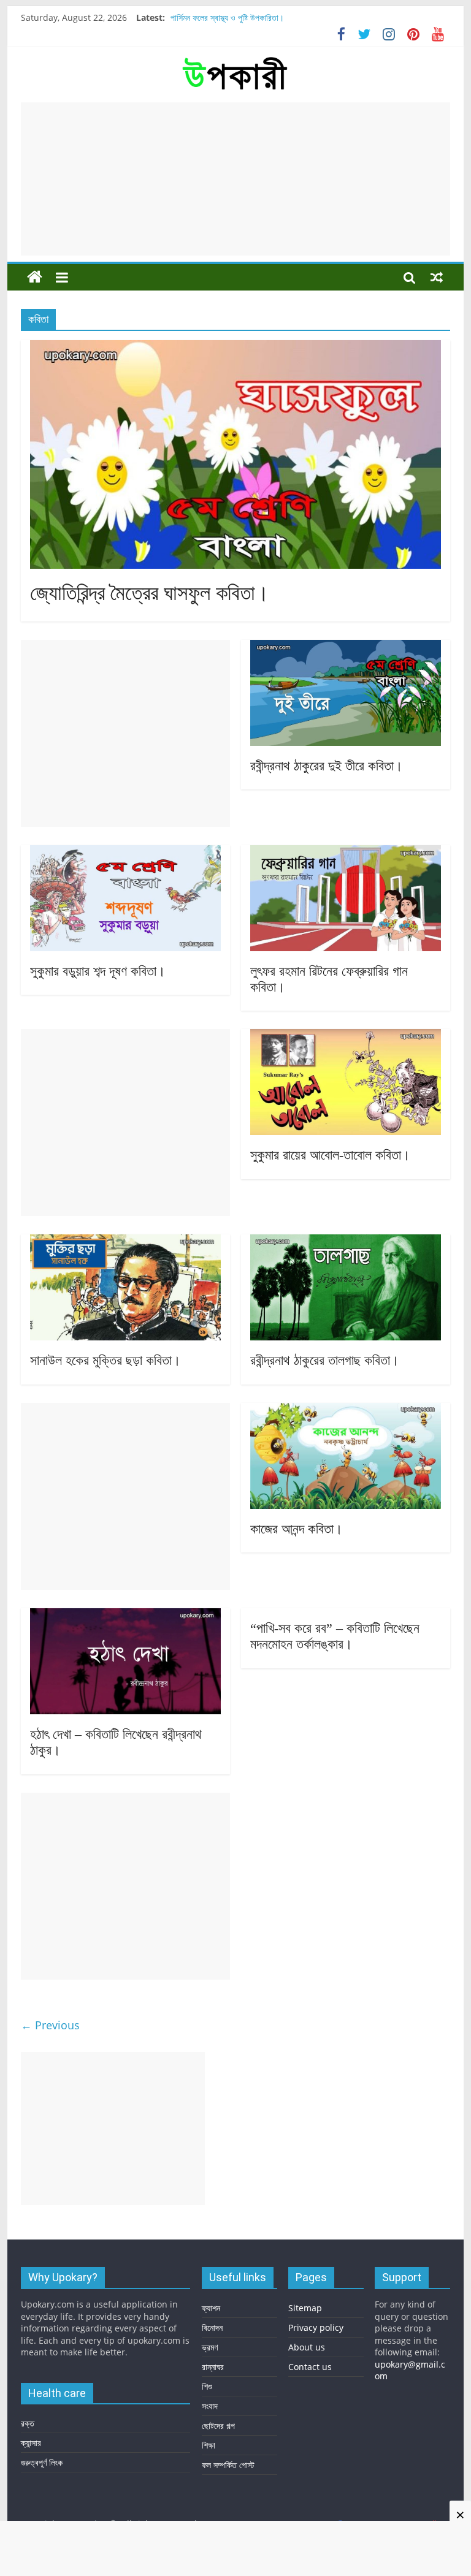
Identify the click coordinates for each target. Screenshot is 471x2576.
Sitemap (305, 2308)
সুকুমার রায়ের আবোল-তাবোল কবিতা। (330, 1155)
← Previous (50, 2025)
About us (307, 2347)
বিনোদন (212, 2327)
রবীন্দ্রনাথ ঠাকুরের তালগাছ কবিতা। (325, 1360)
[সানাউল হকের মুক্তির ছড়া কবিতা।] (125, 1242)
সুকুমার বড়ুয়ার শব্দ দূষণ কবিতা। (98, 971)
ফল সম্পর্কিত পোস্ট (228, 2465)
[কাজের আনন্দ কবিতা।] (346, 1410)
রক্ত (28, 2423)
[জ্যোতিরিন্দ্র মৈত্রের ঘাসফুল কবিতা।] (235, 348)
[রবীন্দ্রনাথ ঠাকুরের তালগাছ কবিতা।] (346, 1242)
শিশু (207, 2386)
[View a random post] (437, 277)
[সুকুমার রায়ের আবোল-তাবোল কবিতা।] (346, 1036)
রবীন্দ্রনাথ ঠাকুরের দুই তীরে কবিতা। (327, 766)
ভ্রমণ (210, 2347)
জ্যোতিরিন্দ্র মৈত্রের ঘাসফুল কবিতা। (150, 593)
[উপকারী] (35, 277)
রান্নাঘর (213, 2367)
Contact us (310, 2367)
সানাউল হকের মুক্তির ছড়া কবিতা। (105, 1360)
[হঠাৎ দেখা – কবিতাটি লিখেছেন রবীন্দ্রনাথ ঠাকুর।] (125, 1616)
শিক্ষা (209, 2445)
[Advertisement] (235, 179)
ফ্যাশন (211, 2308)
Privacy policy (316, 2327)
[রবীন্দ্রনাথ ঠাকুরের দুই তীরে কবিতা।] (346, 647)
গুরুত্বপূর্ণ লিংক (42, 2462)
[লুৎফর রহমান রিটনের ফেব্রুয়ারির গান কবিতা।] (346, 853)
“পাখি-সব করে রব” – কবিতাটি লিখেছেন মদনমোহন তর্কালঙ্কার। (335, 1636)
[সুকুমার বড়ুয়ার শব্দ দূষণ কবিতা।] (125, 853)
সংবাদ (210, 2406)
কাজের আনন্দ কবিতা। (297, 1529)
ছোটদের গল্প (218, 2426)
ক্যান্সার (31, 2443)
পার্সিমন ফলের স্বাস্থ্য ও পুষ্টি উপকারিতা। (227, 17)
